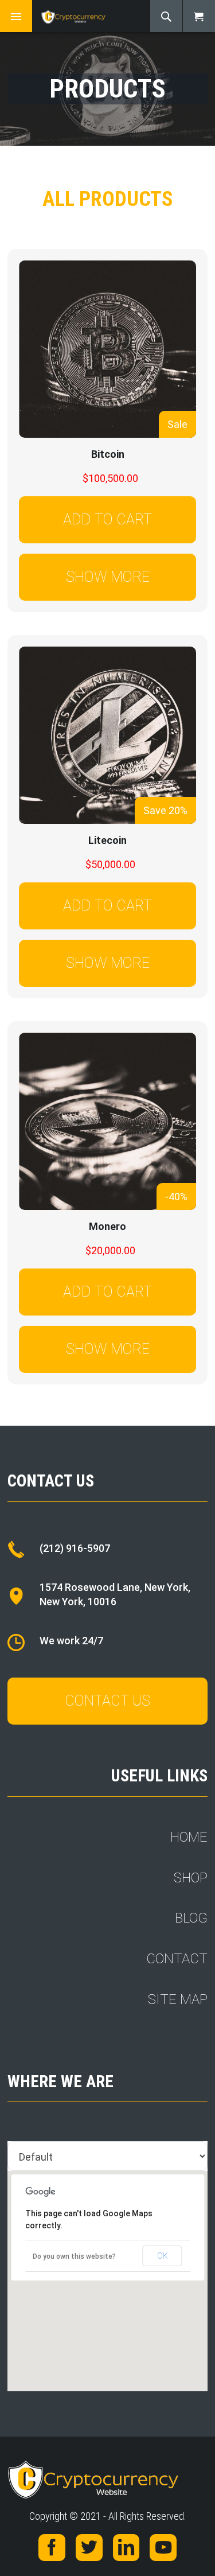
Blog (191, 1918)
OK (163, 2256)
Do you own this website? (74, 2256)
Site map (178, 1999)
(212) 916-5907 (75, 1548)
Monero (107, 1226)
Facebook (52, 2548)
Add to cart (107, 520)
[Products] (82, 16)
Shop (191, 1878)
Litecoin (107, 840)
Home (189, 1837)
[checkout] (199, 16)
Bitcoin (108, 454)
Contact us (107, 1701)
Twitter (89, 2548)
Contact (177, 1959)
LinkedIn (126, 2548)
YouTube (163, 2548)
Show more (108, 577)
